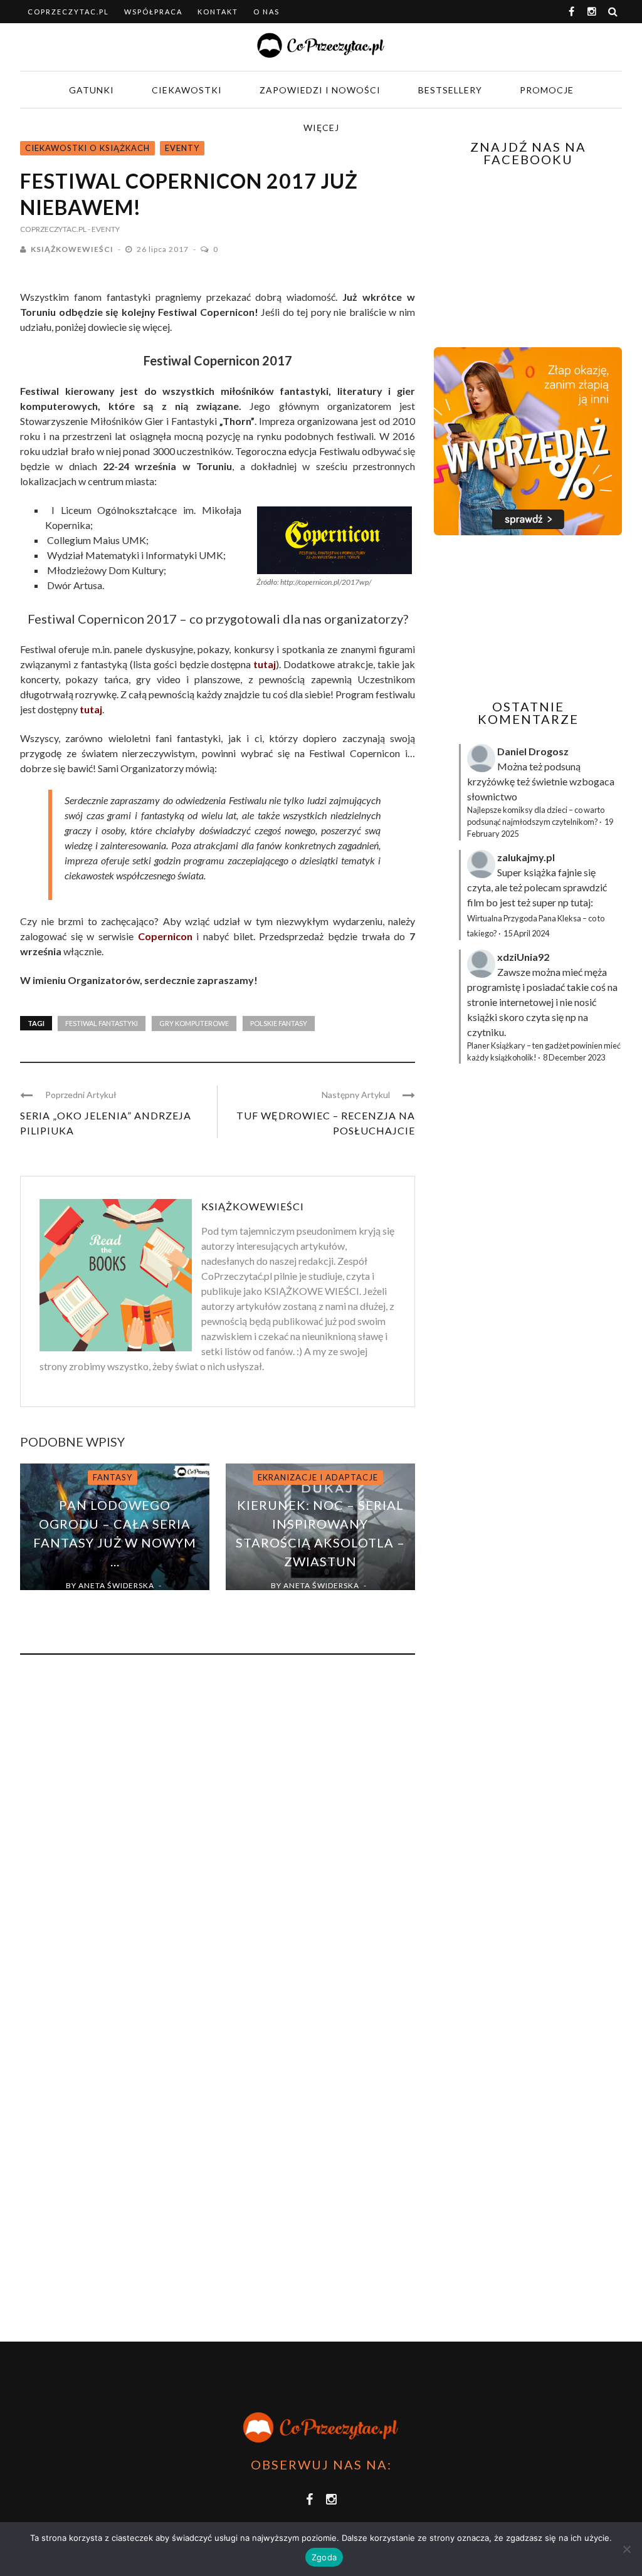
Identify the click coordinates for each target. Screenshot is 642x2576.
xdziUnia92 (523, 957)
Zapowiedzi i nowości (320, 90)
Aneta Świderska (116, 1585)
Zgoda (324, 2557)
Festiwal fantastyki (102, 1023)
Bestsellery (450, 90)
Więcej (321, 128)
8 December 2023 (574, 1057)
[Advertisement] (538, 617)
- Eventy (104, 229)
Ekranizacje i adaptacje (318, 1477)
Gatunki (92, 90)
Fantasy (113, 1477)
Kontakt (218, 12)
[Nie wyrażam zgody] (626, 2549)
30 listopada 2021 (107, 1600)
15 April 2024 (526, 933)
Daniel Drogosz (533, 751)
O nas (266, 12)
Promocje (547, 90)
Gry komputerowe (194, 1023)
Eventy (182, 148)
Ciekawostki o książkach (87, 148)
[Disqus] (218, 1834)
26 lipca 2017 (164, 249)
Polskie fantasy (279, 1023)
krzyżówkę (491, 781)
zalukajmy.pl (526, 857)
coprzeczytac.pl (68, 12)
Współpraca (153, 12)
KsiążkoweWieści (72, 249)
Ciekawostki (187, 90)
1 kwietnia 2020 (312, 1600)
